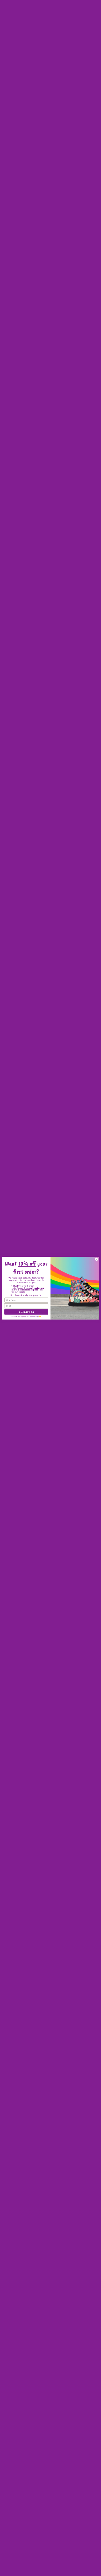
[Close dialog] (96, 1259)
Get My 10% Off (26, 1312)
